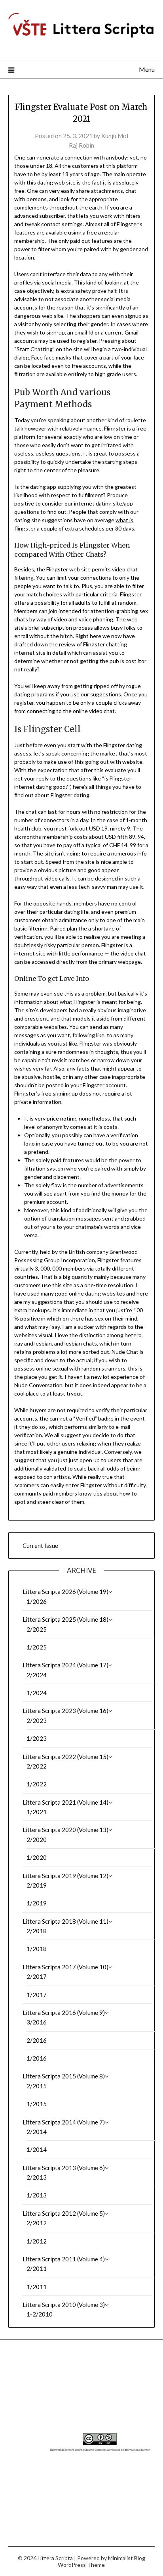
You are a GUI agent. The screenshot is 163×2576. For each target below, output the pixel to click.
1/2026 (37, 1601)
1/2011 (37, 2287)
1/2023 (37, 1738)
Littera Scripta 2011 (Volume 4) (64, 2259)
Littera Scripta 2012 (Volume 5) (64, 2213)
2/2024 (37, 1675)
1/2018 (37, 1949)
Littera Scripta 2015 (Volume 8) (64, 2076)
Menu (147, 69)
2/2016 (37, 2040)
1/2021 (37, 1812)
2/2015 (37, 2086)
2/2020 (37, 1840)
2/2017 (37, 1976)
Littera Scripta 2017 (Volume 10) (65, 1967)
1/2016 (37, 2058)
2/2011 (37, 2268)
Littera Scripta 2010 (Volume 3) (64, 2305)
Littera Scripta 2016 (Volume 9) (64, 2013)
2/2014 (37, 2132)
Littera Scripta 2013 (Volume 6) (64, 2168)
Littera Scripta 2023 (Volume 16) (65, 1711)
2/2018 (37, 1931)
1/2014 (37, 2149)
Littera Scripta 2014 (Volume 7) (64, 2122)
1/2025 (37, 1647)
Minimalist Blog (127, 2558)
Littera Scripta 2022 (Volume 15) (65, 1757)
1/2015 (37, 2104)
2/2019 (37, 1885)
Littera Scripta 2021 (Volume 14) (65, 1802)
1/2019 (37, 1903)
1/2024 (37, 1693)
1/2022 (37, 1784)
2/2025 (37, 1629)
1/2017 (37, 1995)
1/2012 (37, 2241)
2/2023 (37, 1721)
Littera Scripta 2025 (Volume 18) (65, 1619)
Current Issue (40, 1546)
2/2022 (37, 1766)
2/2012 (37, 2223)
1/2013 (37, 2195)
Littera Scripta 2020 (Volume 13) (65, 1830)
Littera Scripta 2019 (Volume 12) (65, 1876)
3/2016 (37, 2022)
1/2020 (37, 1857)
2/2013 (37, 2177)
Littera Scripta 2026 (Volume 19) (65, 1592)
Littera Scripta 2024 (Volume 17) (65, 1665)
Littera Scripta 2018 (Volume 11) (65, 1921)
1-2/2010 (40, 2314)
